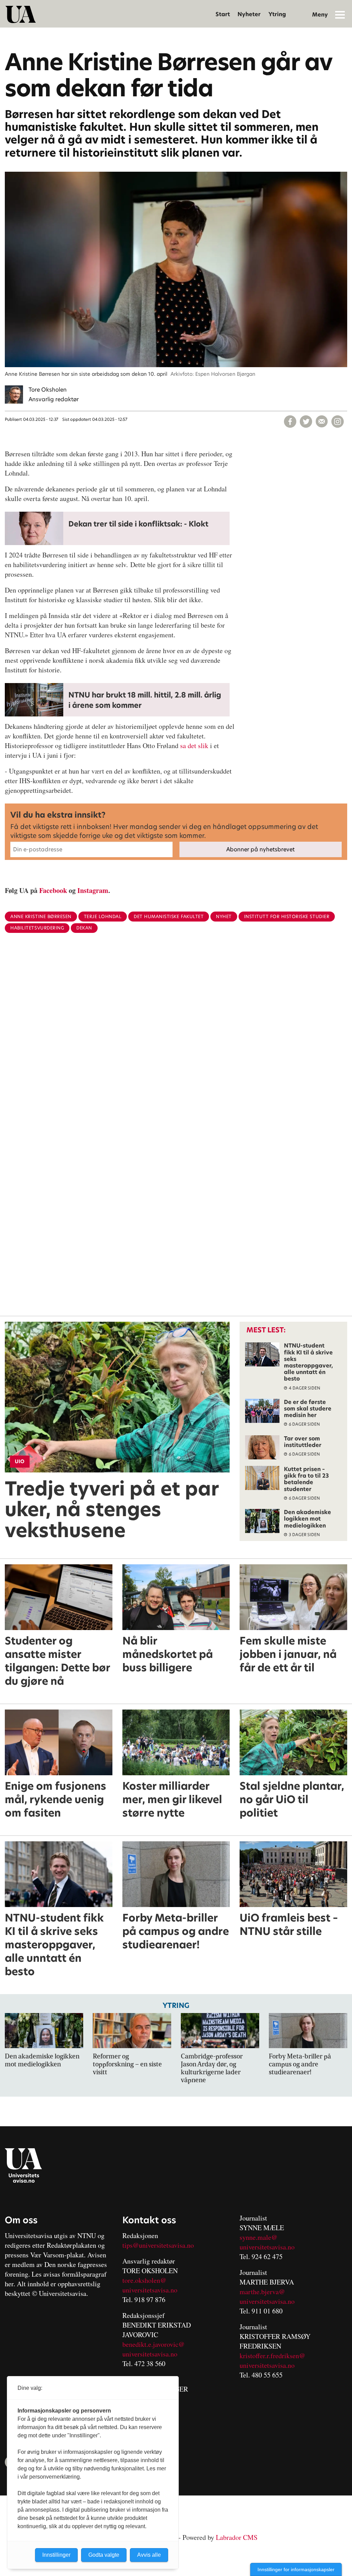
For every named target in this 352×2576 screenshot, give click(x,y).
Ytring (277, 14)
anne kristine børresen (41, 917)
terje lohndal (103, 917)
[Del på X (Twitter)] (306, 422)
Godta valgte (104, 2555)
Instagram (93, 890)
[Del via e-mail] (322, 422)
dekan (84, 928)
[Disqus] (176, 1051)
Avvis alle (149, 2555)
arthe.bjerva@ (265, 2292)
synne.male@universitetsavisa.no (267, 2242)
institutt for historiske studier (287, 917)
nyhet (224, 917)
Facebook (53, 890)
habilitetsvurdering (37, 928)
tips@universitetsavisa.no (158, 2245)
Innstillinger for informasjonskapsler (296, 2569)
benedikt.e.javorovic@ (153, 2344)
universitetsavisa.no (150, 2290)
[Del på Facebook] (290, 422)
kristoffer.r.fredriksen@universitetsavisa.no (272, 2360)
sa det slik (195, 746)
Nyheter (249, 14)
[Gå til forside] (21, 14)
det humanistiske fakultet (169, 917)
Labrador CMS (237, 2537)
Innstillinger (56, 2555)
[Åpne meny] (340, 14)
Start (223, 14)
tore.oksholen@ (144, 2280)
